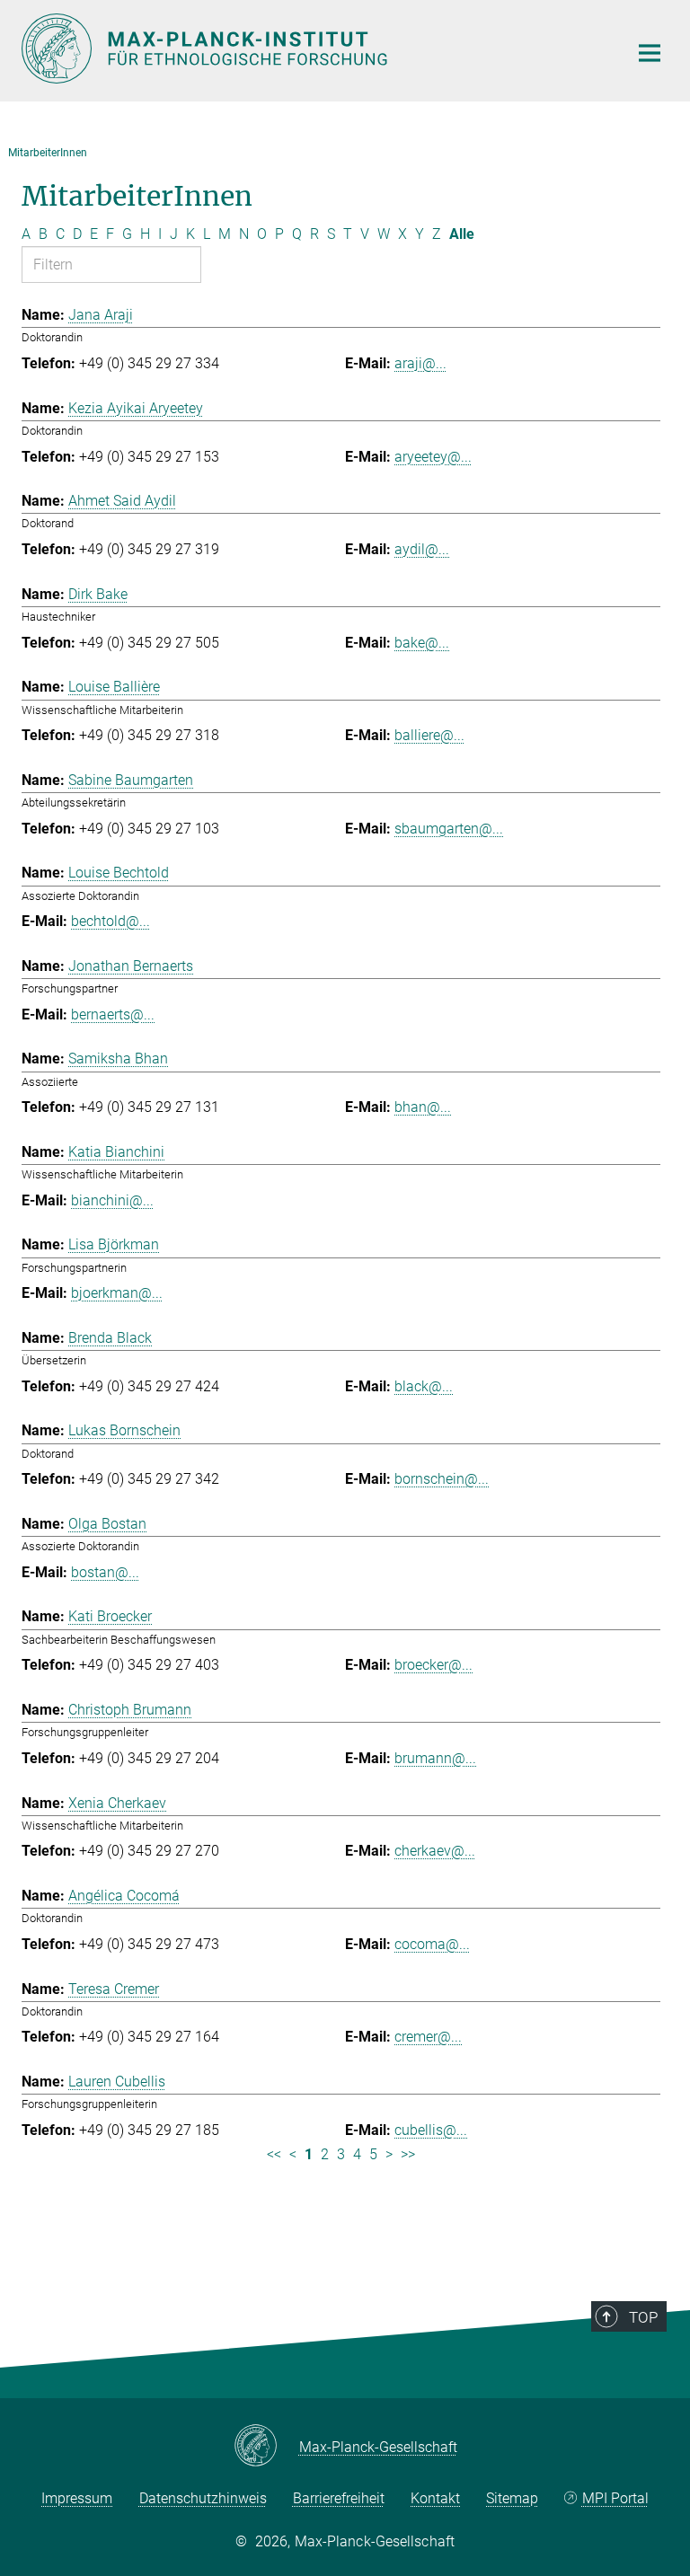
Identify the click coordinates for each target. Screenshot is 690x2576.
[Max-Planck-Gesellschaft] (266, 2447)
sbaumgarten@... (449, 829)
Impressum (77, 2498)
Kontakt (435, 2498)
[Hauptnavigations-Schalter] (650, 53)
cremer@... (428, 2037)
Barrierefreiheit (339, 2498)
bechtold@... (111, 921)
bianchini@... (112, 1200)
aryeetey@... (433, 457)
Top (643, 2317)
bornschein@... (442, 1479)
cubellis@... (431, 2130)
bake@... (422, 643)
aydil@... (422, 549)
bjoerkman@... (117, 1293)
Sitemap (512, 2498)
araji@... (420, 363)
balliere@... (429, 735)
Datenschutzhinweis (203, 2498)
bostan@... (105, 1572)
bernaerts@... (113, 1015)
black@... (424, 1386)
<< (274, 2154)
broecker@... (433, 1665)
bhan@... (423, 1107)
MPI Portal (615, 2498)
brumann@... (435, 1758)
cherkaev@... (435, 1851)
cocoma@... (432, 1944)
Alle (462, 234)
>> (408, 2154)
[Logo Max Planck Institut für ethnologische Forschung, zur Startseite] (314, 49)
